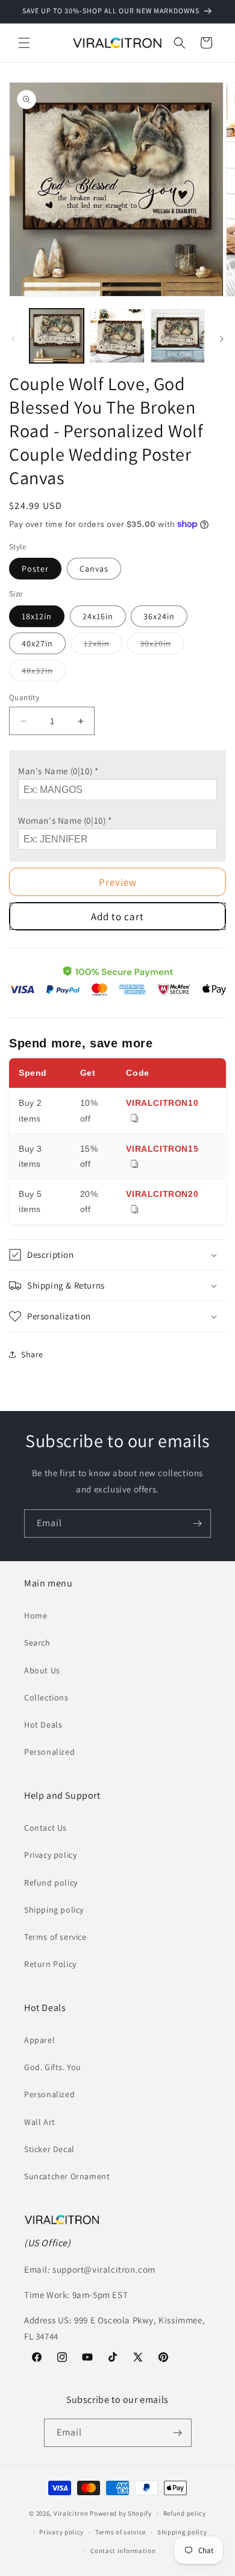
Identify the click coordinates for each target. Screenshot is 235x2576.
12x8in (103, 646)
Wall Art (40, 2122)
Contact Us (45, 1828)
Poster (35, 569)
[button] (24, 43)
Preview (118, 882)
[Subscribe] (197, 1523)
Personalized (49, 1752)
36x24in (159, 616)
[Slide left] (13, 339)
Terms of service (55, 1937)
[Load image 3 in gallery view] (178, 336)
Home (36, 1615)
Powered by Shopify (121, 2513)
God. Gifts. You (53, 2067)
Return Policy (50, 1964)
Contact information (123, 2551)
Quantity (24, 697)
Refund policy (51, 1883)
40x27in (37, 643)
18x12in (37, 616)
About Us (42, 1670)
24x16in (98, 616)
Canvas (94, 569)
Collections (46, 1697)
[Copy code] (134, 1119)
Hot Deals (43, 1725)
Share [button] (32, 1354)
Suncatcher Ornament (67, 2176)
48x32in (44, 673)
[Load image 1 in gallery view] (57, 336)
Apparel (39, 2040)
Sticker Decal (49, 2149)
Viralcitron (71, 2513)
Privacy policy (50, 1855)
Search (37, 1643)
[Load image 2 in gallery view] (117, 336)
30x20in (162, 646)
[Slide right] (222, 339)
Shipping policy (54, 1910)
